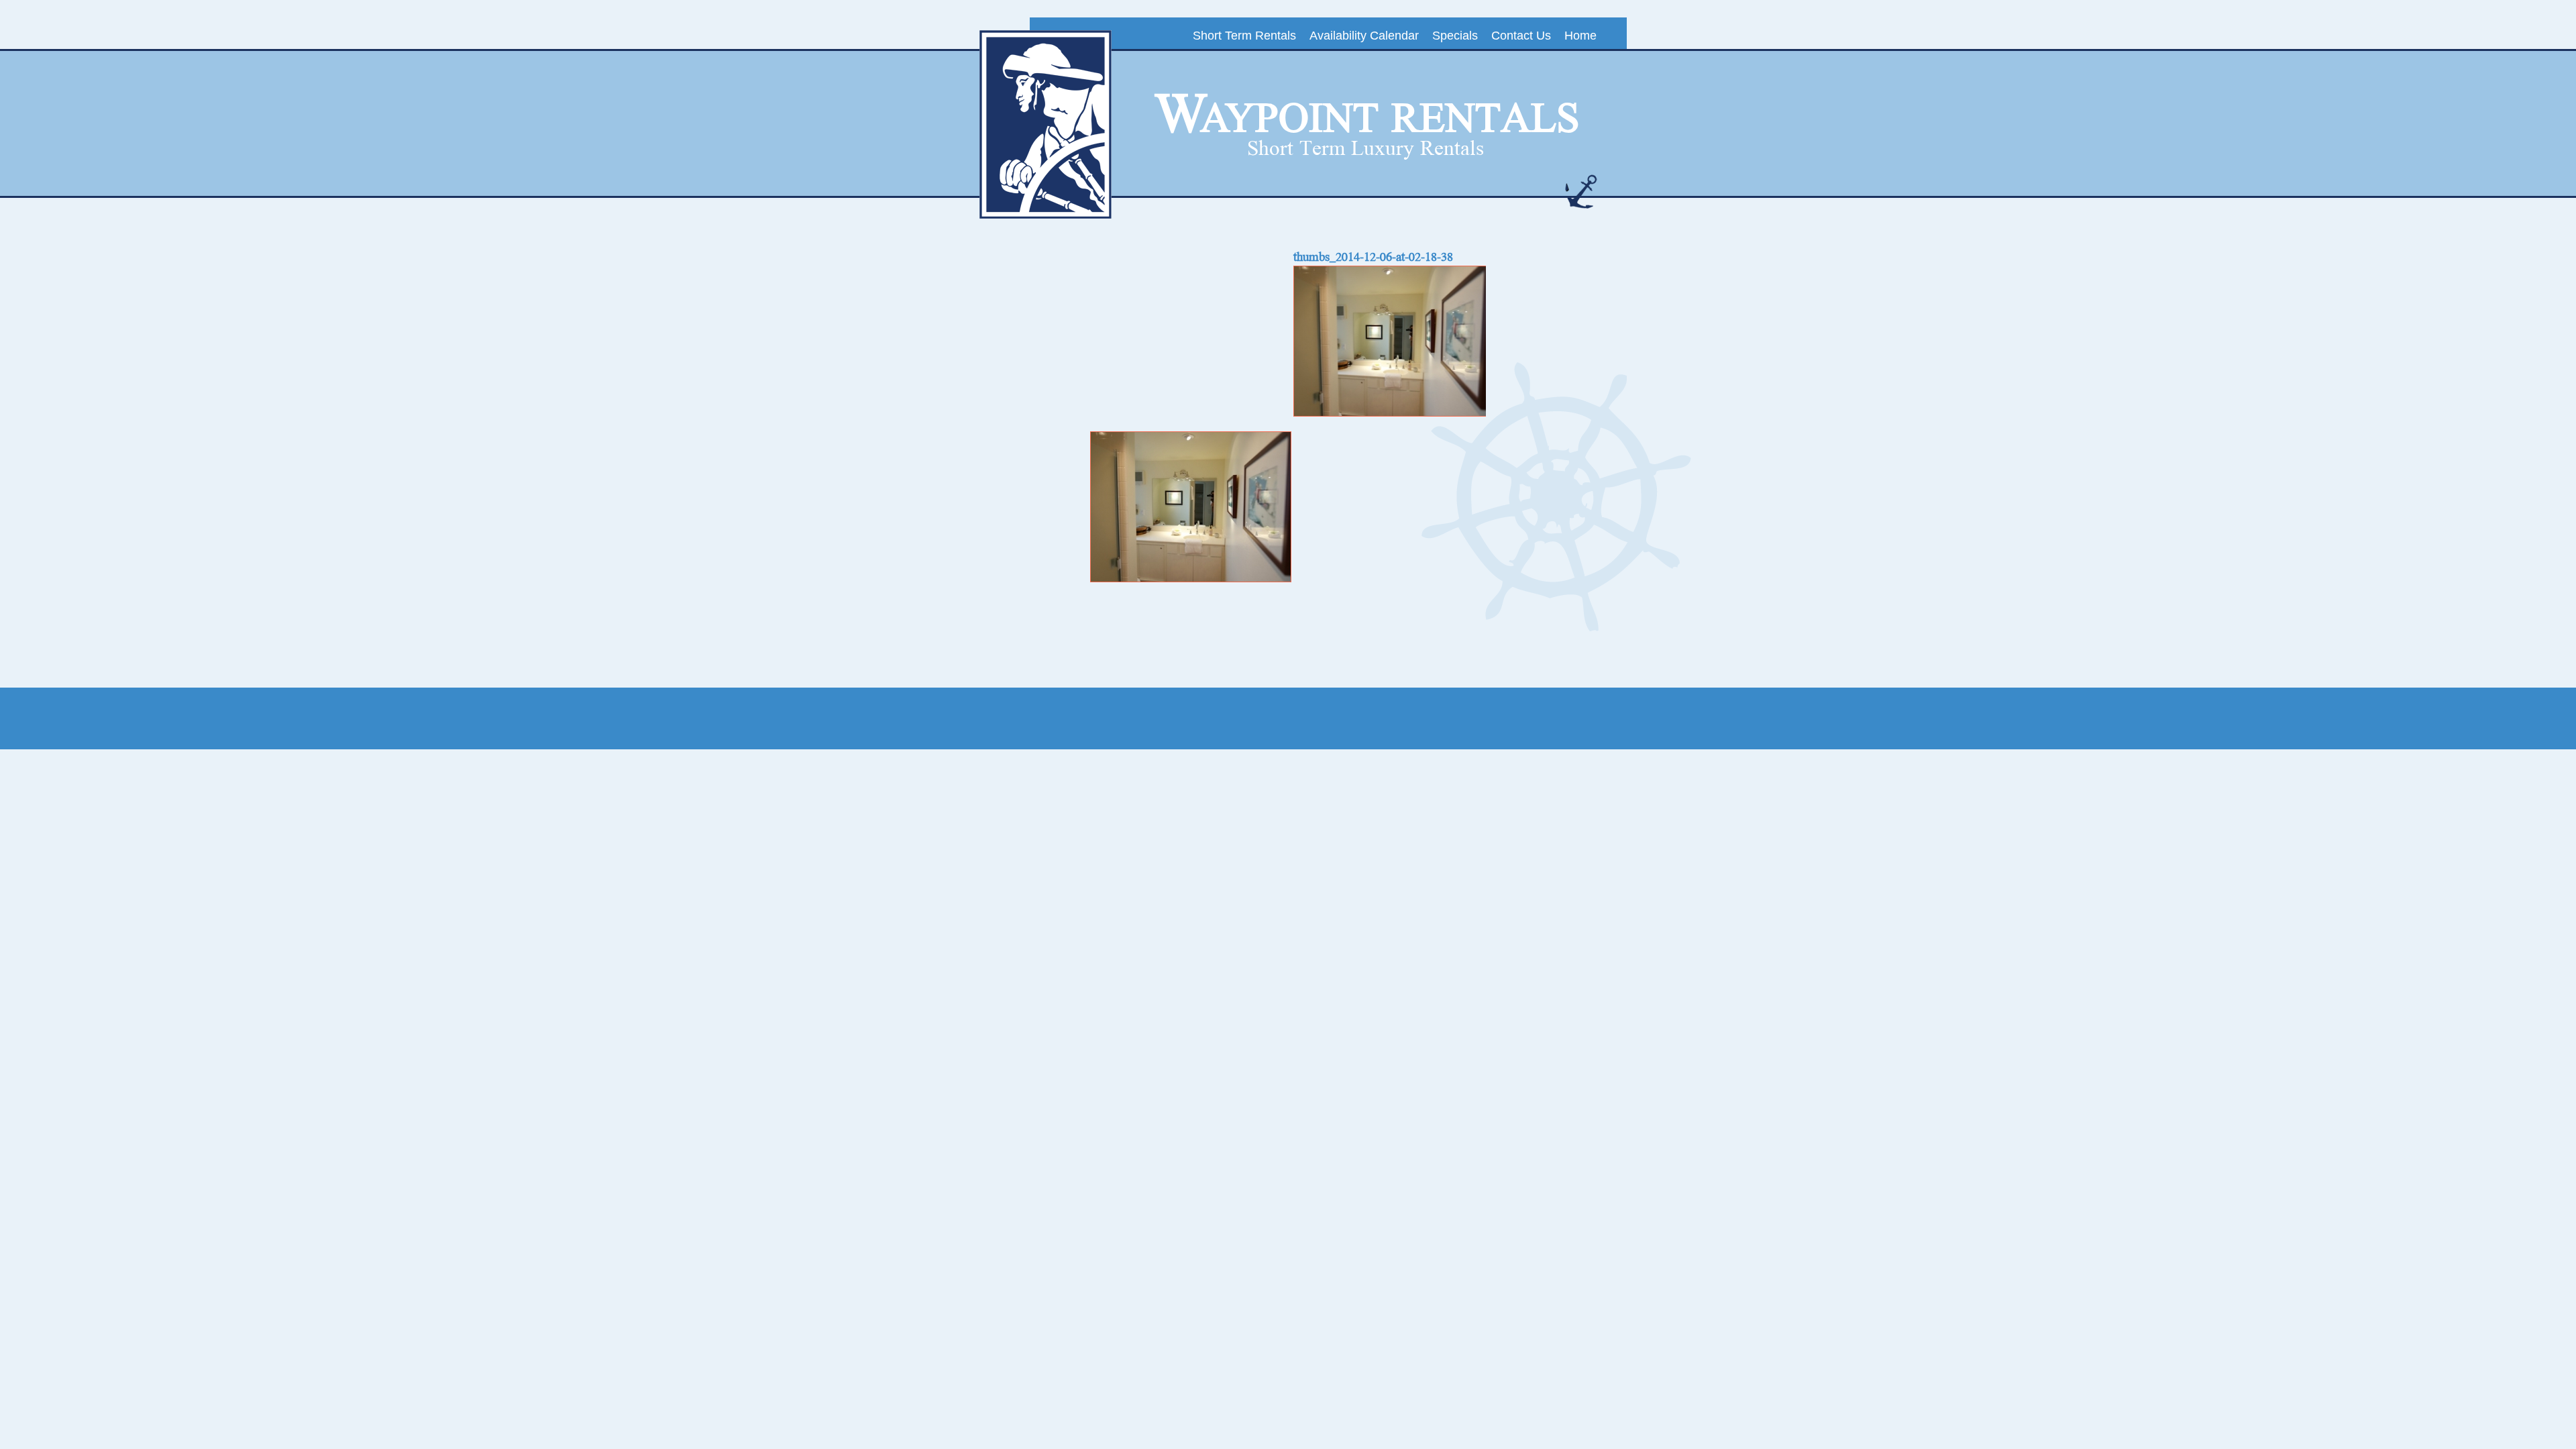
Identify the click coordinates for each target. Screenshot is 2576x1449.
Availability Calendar (1364, 36)
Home (1580, 36)
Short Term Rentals (1244, 36)
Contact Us (1521, 36)
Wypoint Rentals (1367, 115)
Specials (1455, 36)
